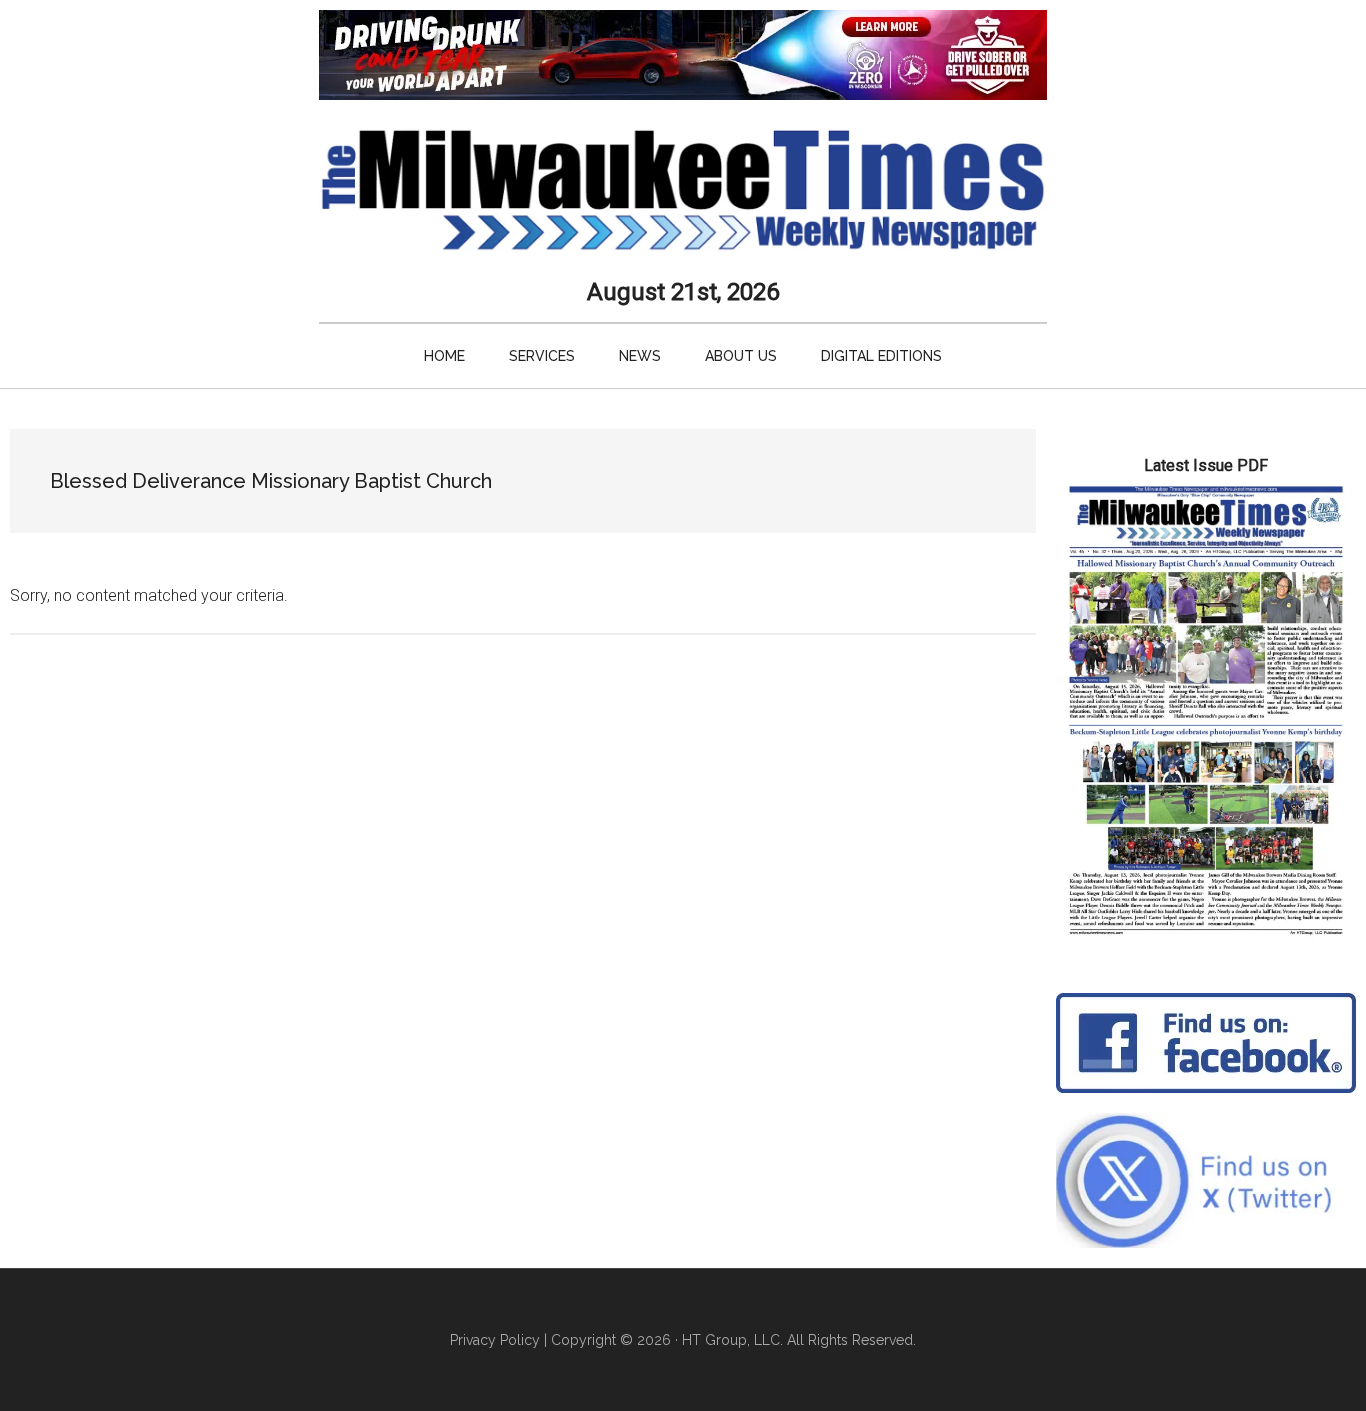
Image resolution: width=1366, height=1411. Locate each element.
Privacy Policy (495, 1340)
